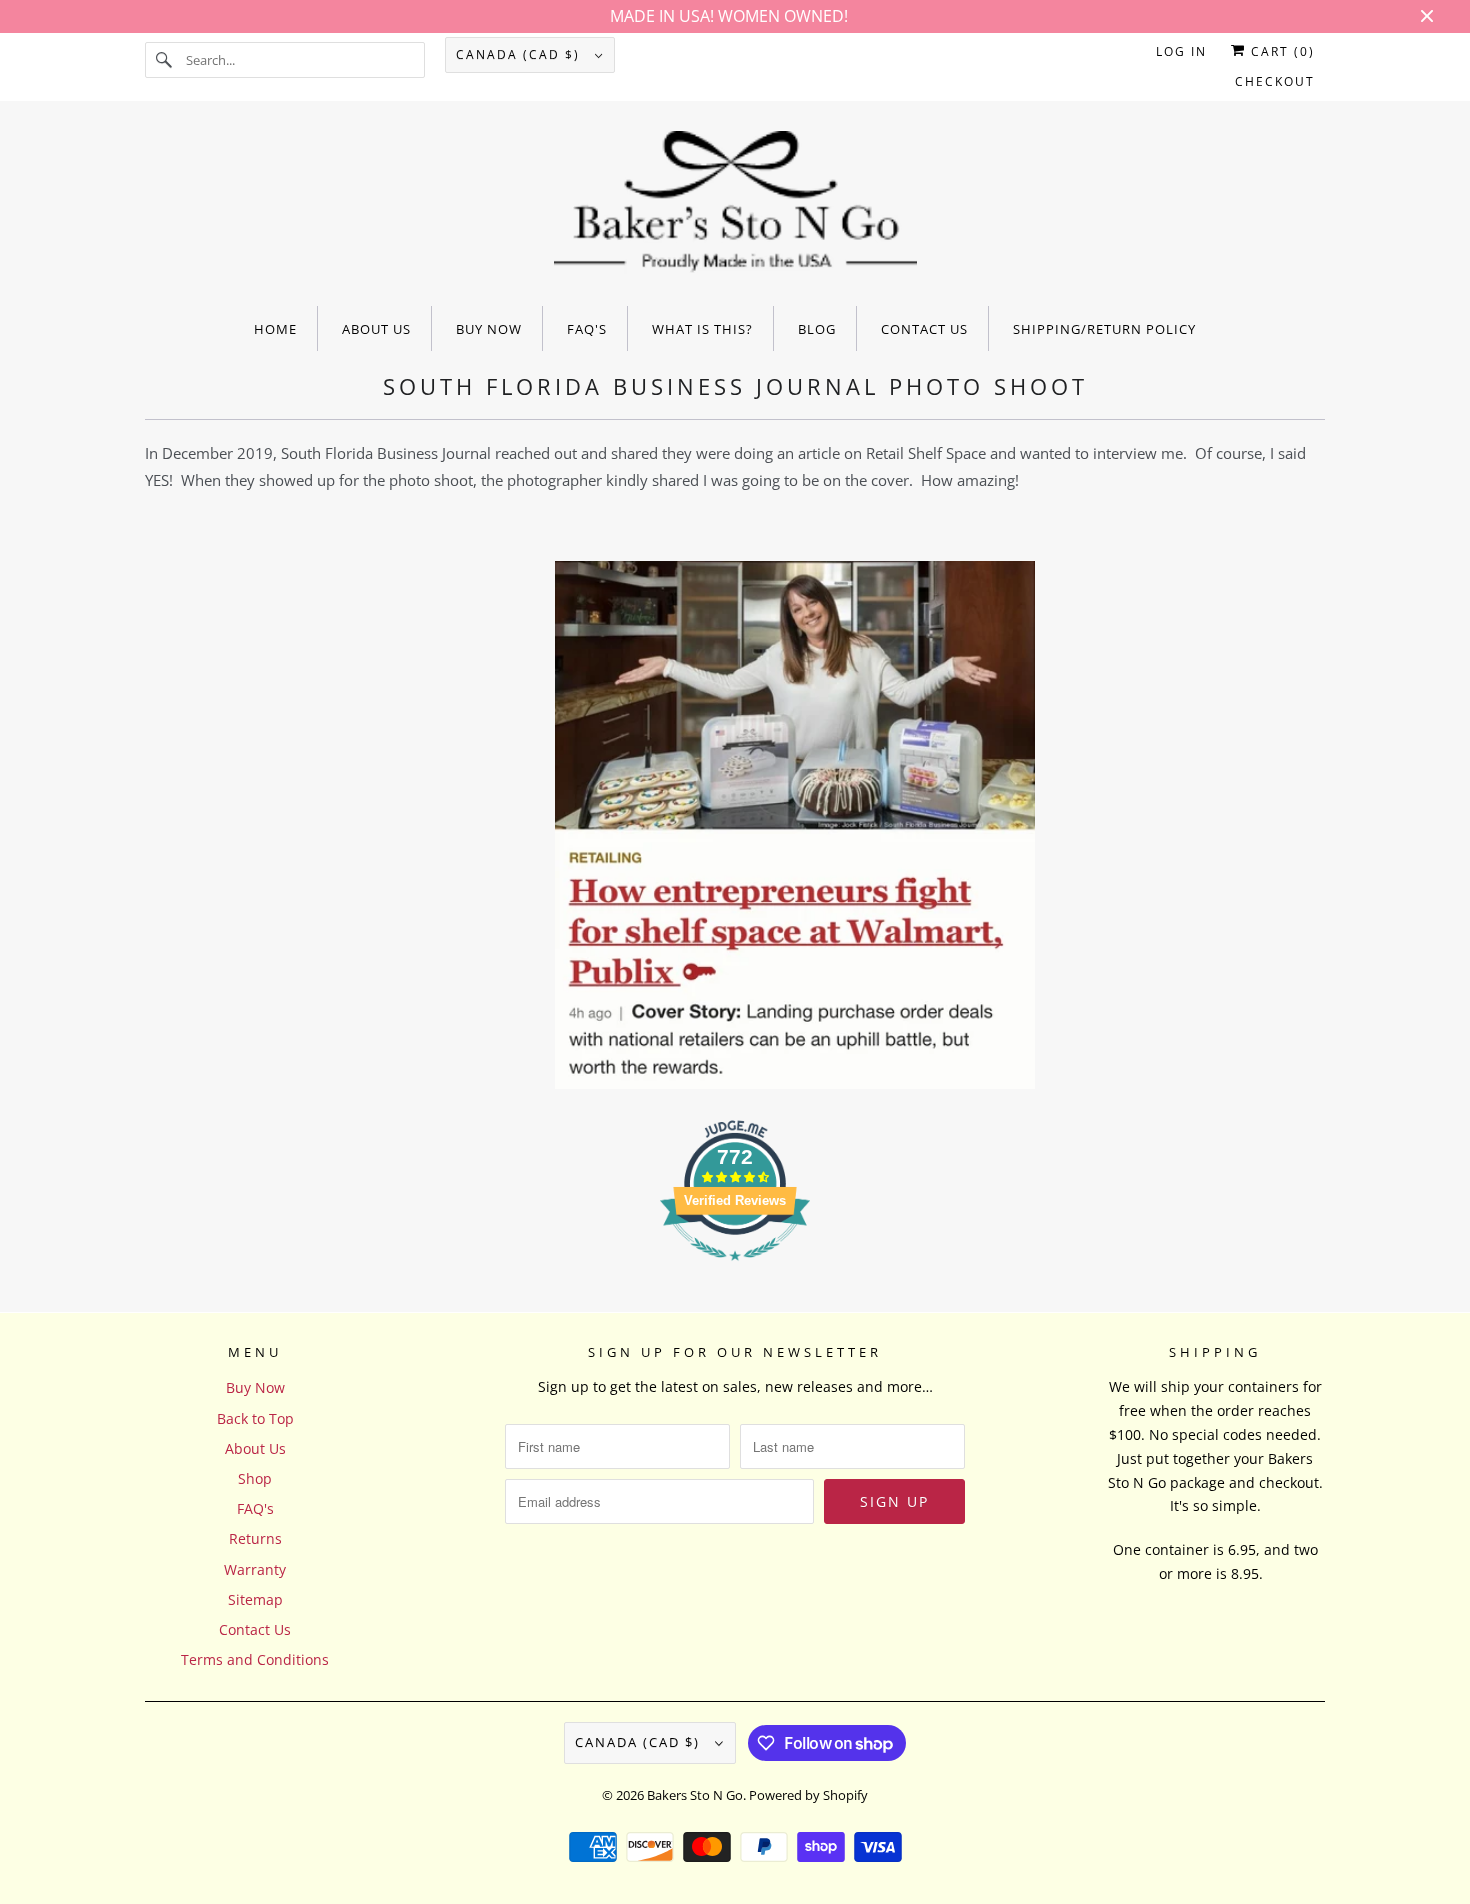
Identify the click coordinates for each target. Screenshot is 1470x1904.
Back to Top (255, 1418)
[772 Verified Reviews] (735, 1270)
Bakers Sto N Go (695, 1795)
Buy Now (255, 1387)
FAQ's (255, 1508)
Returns (255, 1538)
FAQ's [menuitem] (587, 329)
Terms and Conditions (255, 1659)
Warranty (255, 1569)
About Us (255, 1448)
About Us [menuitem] (376, 329)
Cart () (1280, 51)
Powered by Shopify (808, 1795)
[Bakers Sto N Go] (735, 208)
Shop (255, 1478)
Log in (1181, 51)
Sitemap (255, 1599)
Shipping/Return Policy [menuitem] (1104, 329)
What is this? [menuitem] (702, 329)
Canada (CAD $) (520, 54)
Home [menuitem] (275, 329)
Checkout (1275, 81)
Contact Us (255, 1629)
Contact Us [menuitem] (924, 329)
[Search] (165, 60)
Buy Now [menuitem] (489, 329)
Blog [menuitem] (817, 329)
